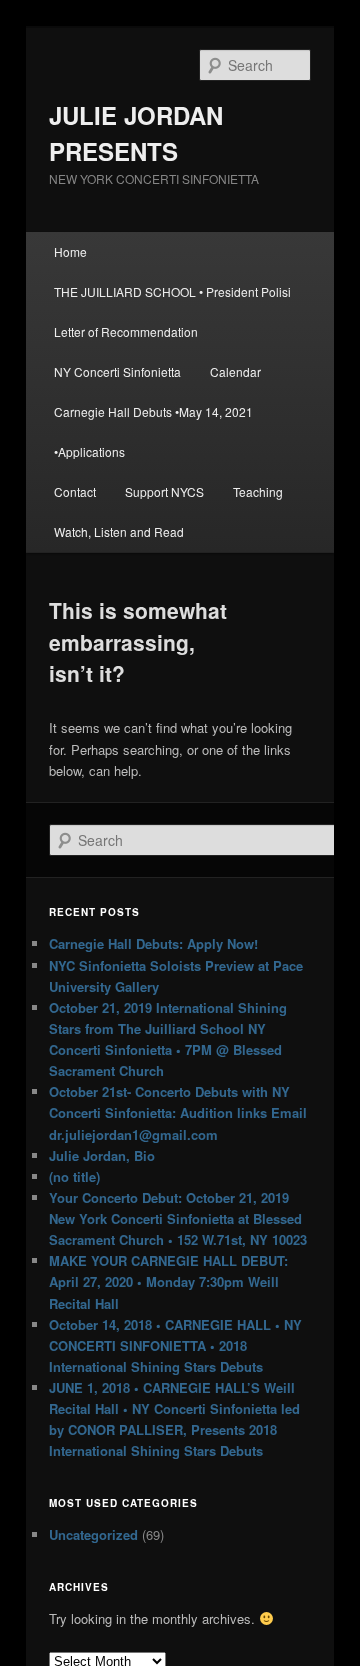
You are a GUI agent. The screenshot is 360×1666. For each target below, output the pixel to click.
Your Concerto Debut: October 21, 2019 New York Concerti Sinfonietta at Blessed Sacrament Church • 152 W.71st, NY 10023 (178, 1218)
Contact (75, 491)
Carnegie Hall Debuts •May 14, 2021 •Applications (153, 431)
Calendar (235, 371)
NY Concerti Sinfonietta (117, 371)
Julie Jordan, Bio (102, 1155)
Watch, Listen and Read (119, 531)
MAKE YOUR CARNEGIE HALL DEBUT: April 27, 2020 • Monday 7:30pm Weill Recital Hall (168, 1281)
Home (70, 251)
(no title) (74, 1176)
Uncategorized (93, 1534)
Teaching (258, 491)
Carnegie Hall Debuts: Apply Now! (153, 943)
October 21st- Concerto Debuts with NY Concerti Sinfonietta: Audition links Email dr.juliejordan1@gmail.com (178, 1112)
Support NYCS (164, 491)
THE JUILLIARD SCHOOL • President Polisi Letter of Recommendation (172, 311)
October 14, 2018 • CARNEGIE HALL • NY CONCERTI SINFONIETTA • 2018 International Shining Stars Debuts (175, 1345)
